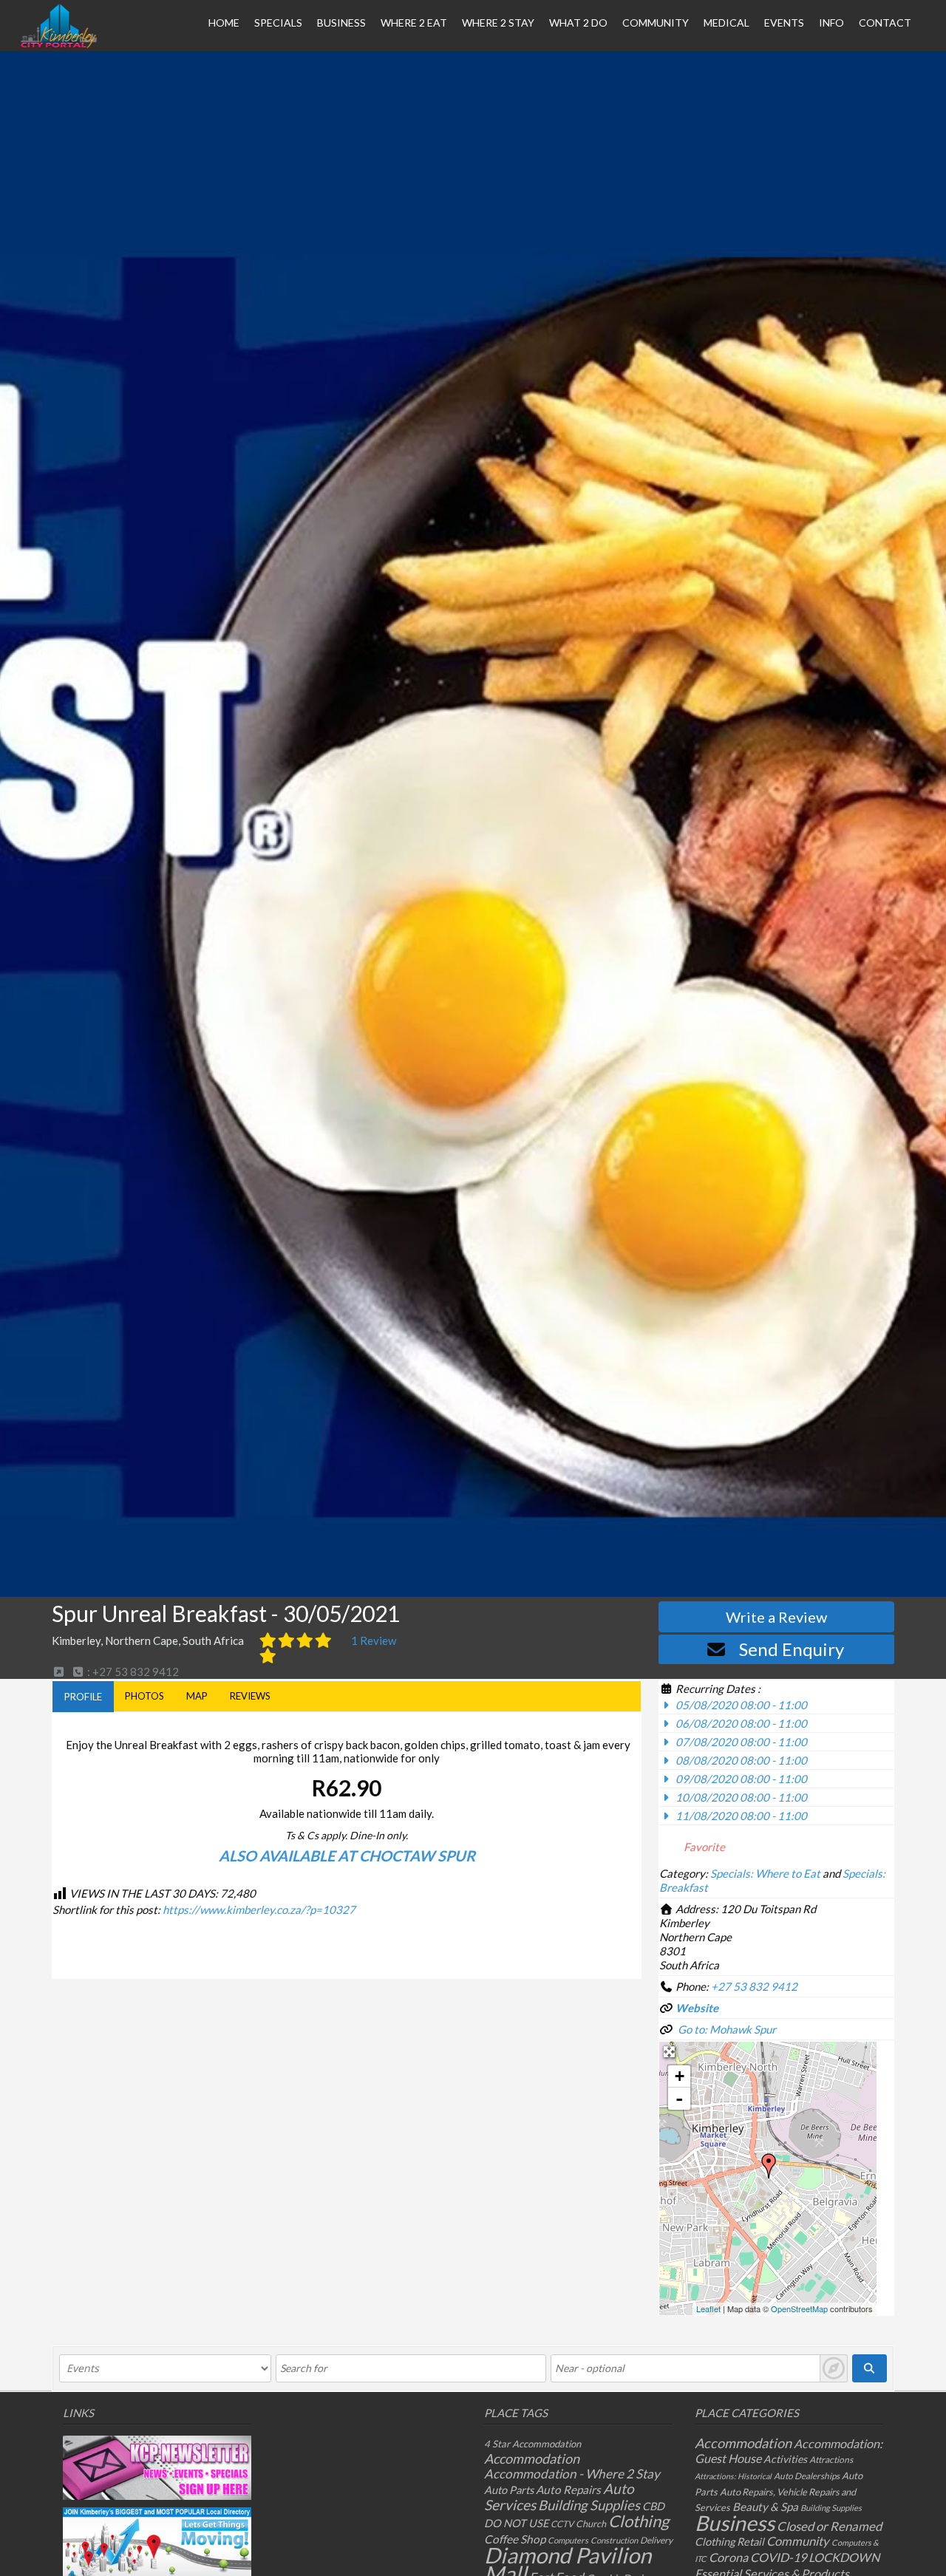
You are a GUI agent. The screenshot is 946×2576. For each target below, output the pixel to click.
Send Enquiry (792, 1649)
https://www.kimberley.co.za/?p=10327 (259, 1909)
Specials (278, 23)
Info (831, 23)
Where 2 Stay (498, 23)
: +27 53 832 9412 (132, 1672)
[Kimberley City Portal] (59, 44)
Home (224, 23)
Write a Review (776, 1617)
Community (656, 23)
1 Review (374, 1640)
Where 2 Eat (414, 23)
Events (784, 23)
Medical (726, 23)
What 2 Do (578, 23)
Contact (885, 23)
